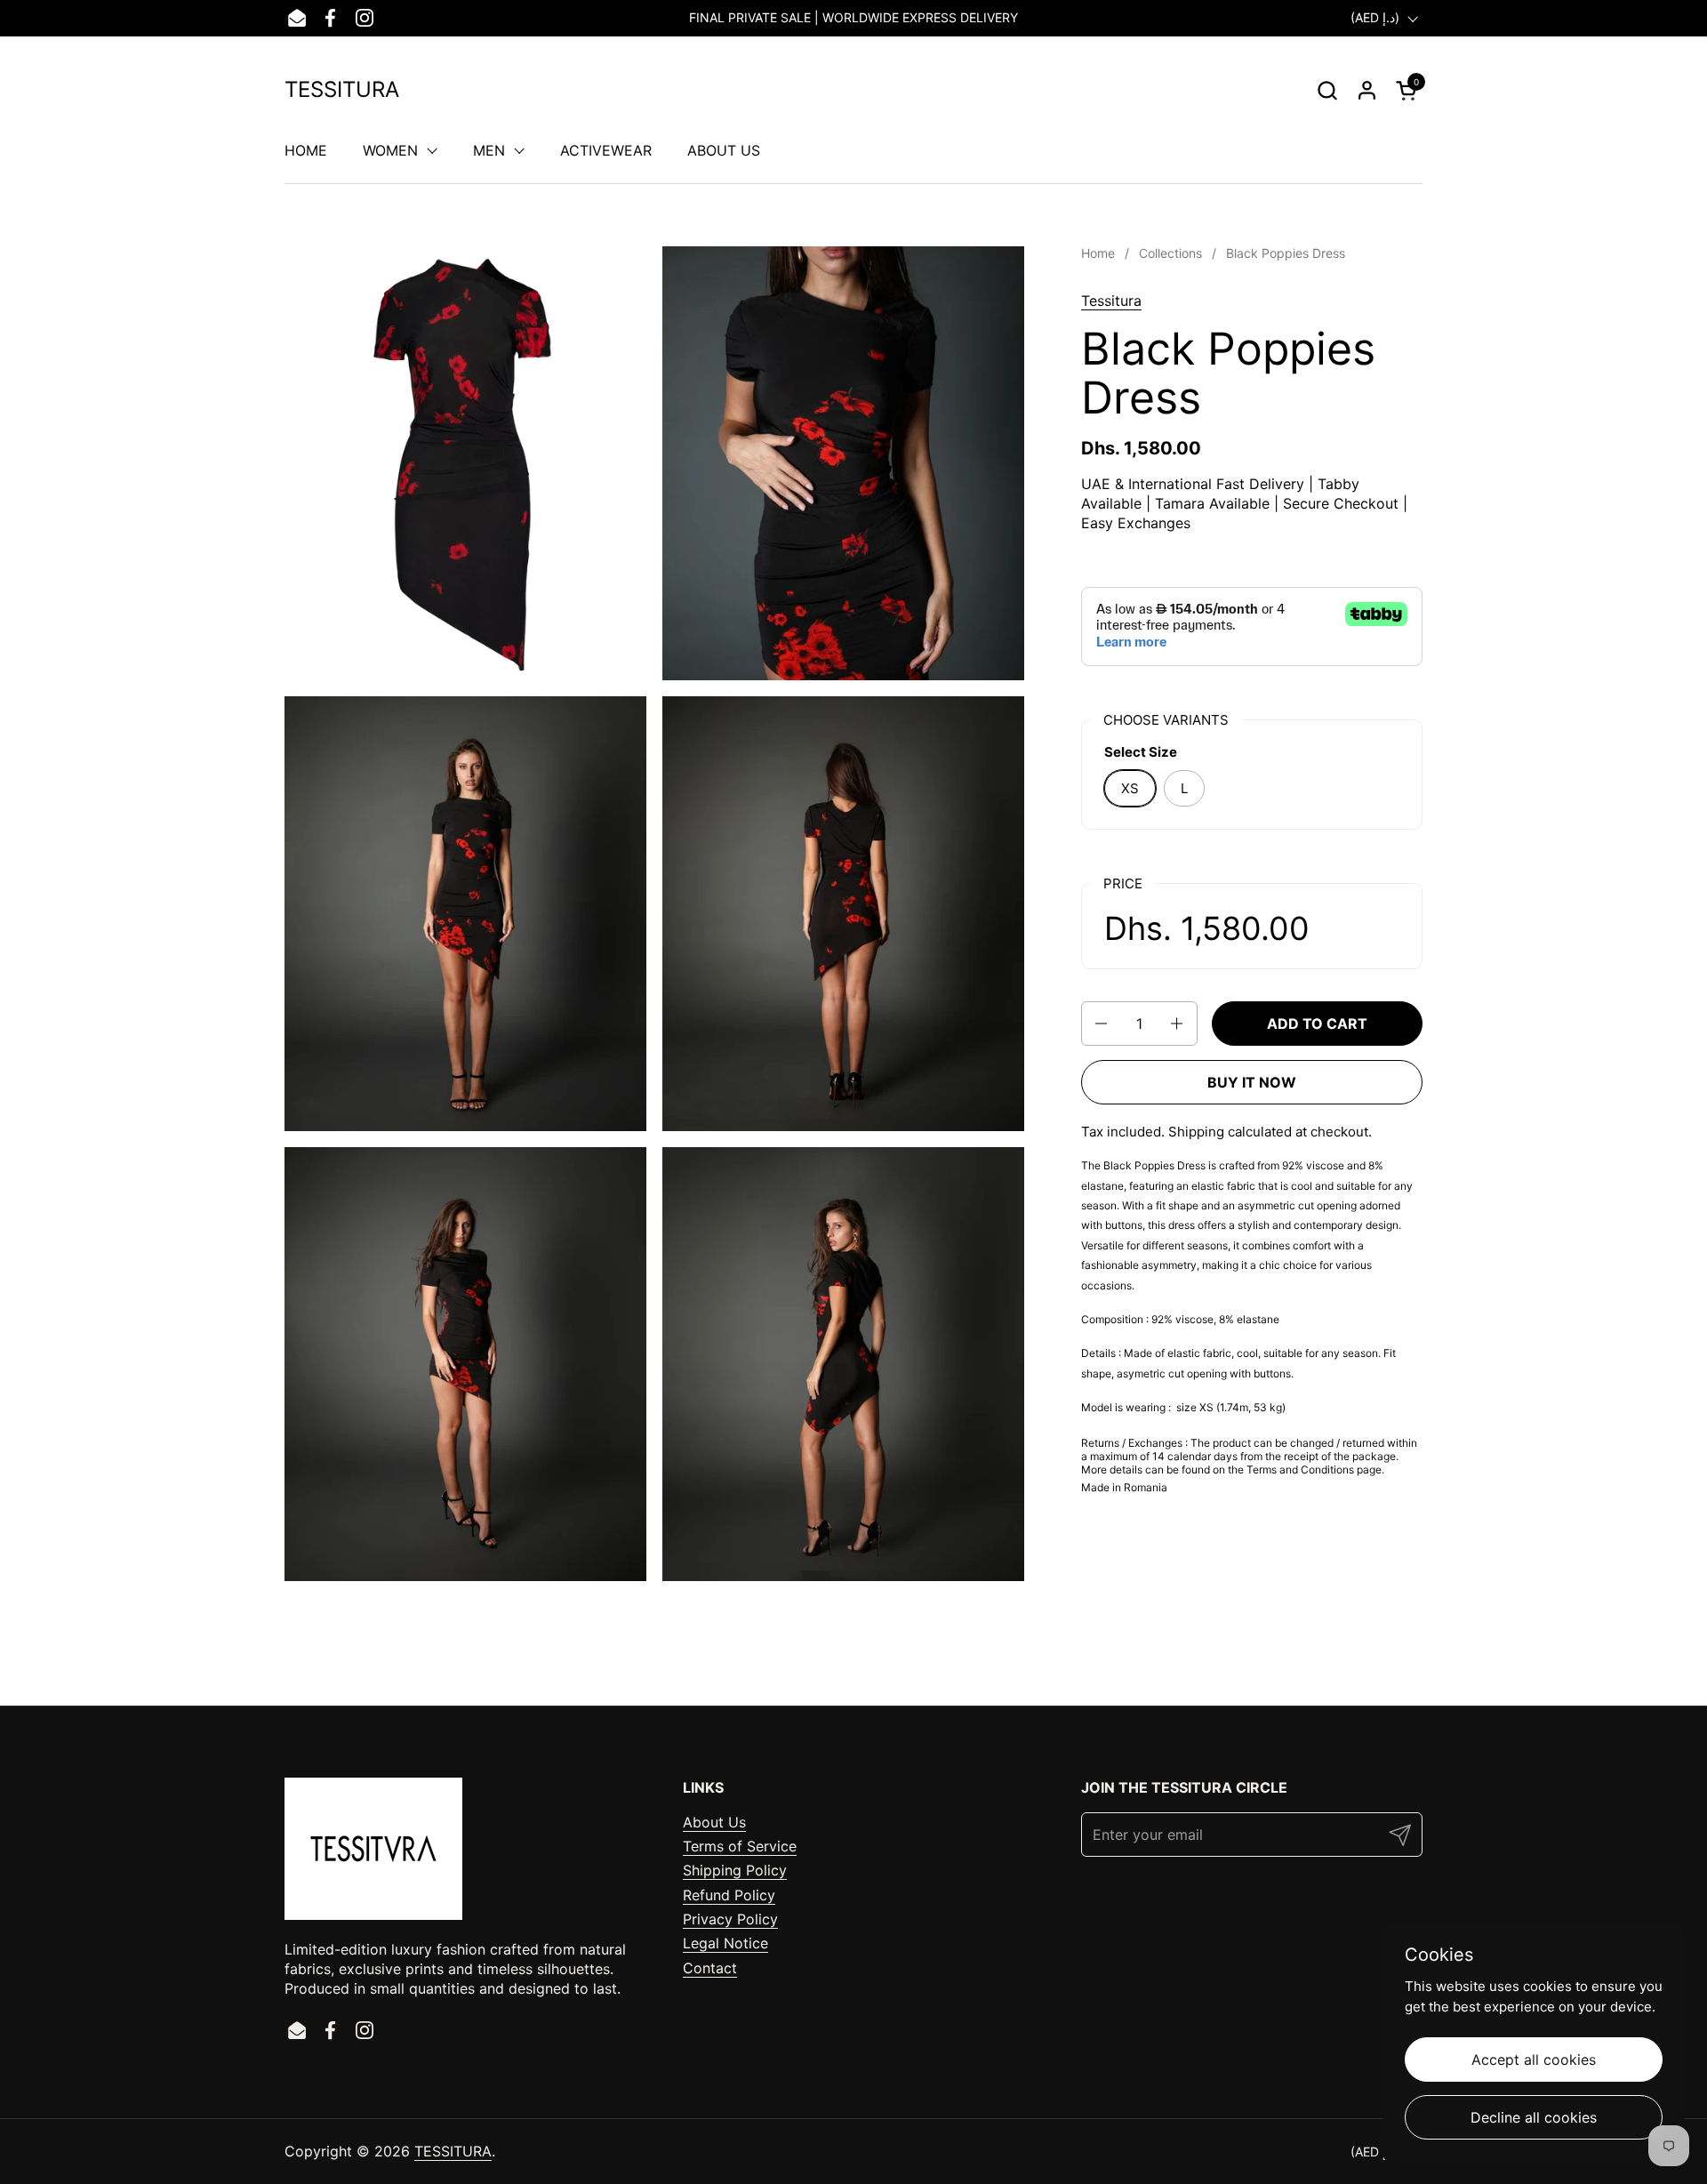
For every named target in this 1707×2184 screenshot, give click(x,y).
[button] (1327, 90)
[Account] (1367, 90)
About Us (714, 1822)
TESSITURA (342, 90)
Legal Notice (725, 1943)
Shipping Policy (735, 1870)
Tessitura (1111, 301)
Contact (710, 1968)
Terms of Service (740, 1846)
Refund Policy (729, 1895)
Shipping (1196, 1132)
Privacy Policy (730, 1919)
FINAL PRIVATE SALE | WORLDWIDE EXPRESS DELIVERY (853, 17)
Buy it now (1252, 1082)
